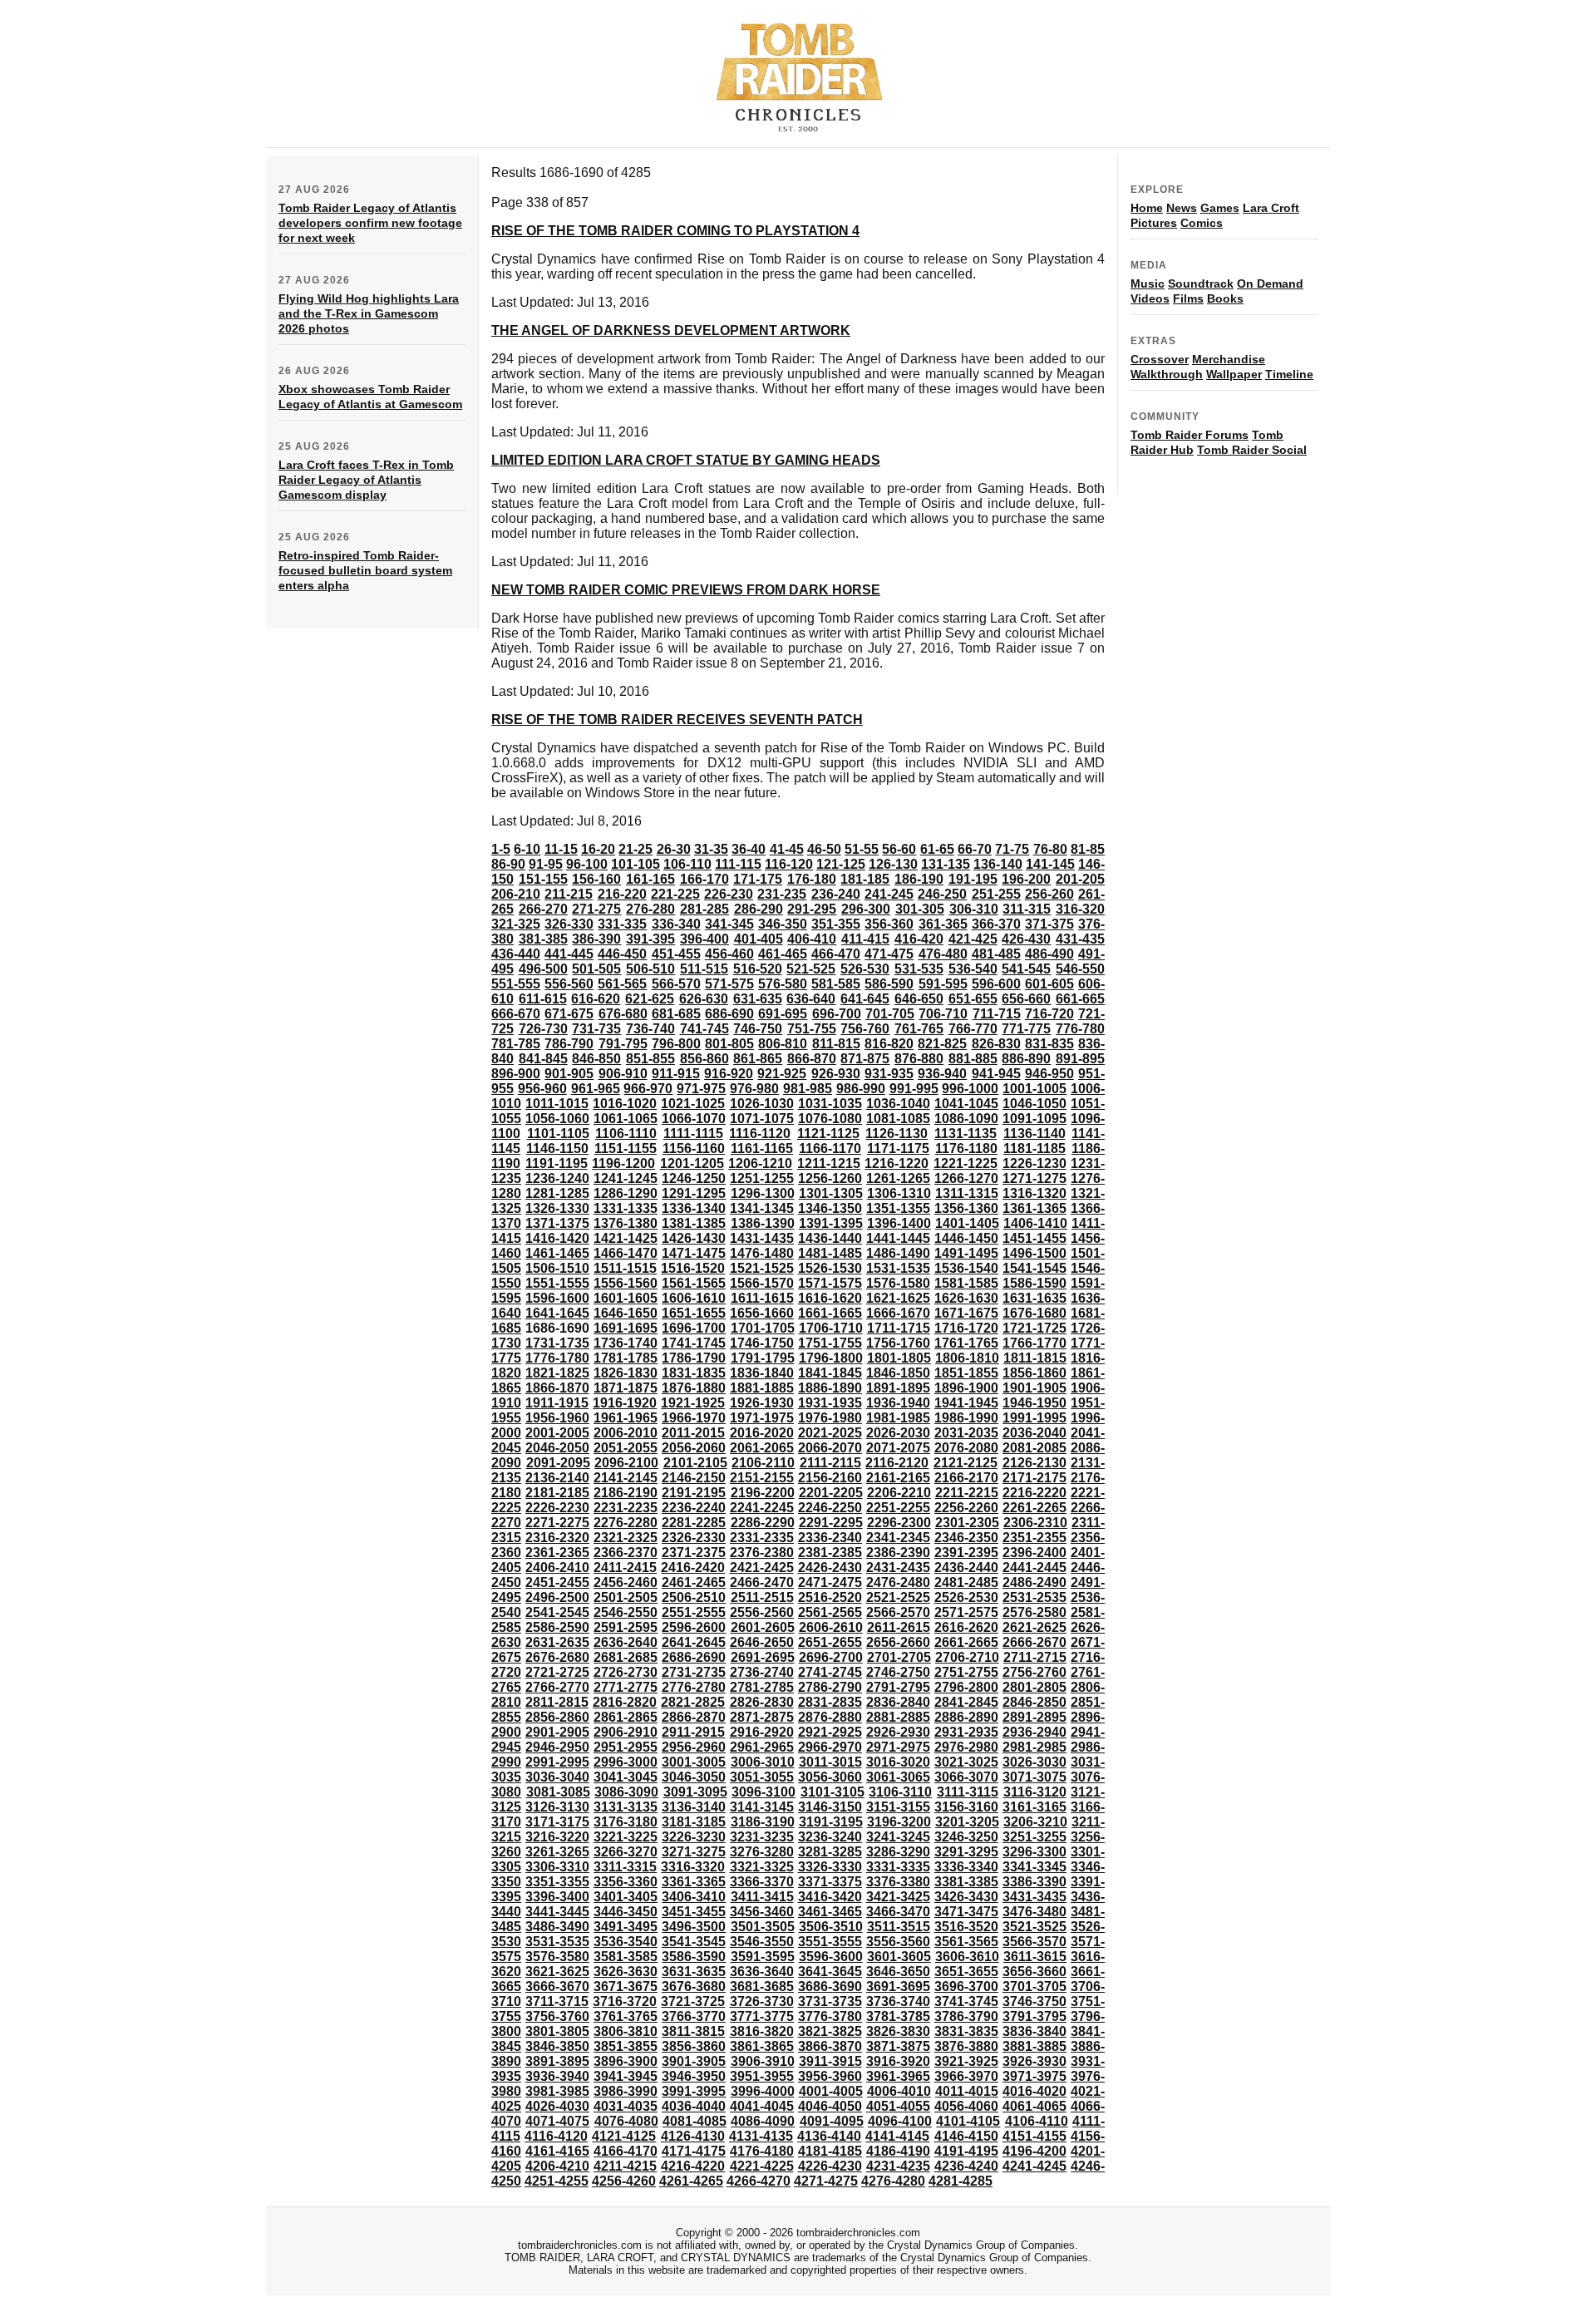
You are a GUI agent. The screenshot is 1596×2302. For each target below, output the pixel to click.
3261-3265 (557, 1852)
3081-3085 (558, 1792)
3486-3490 (557, 1927)
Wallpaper (1234, 374)
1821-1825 (557, 1373)
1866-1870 (557, 1388)
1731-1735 (557, 1343)
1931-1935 (830, 1403)
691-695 (783, 1014)
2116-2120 (897, 1463)
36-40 (749, 849)
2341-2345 (898, 1538)
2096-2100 (626, 1463)
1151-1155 (626, 1149)
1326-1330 (557, 1208)
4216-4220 (693, 2166)
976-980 (754, 1089)
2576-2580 (1034, 1612)
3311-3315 (625, 1867)
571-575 (729, 984)
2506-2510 (694, 1597)
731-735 (596, 1029)
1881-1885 (762, 1388)
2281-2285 (694, 1523)
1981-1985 (898, 1418)
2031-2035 (966, 1433)
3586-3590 (694, 1957)
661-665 (1080, 999)
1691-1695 (626, 1328)
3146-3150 (830, 1807)
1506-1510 (557, 1268)
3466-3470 (898, 1912)
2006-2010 (626, 1433)
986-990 (861, 1089)
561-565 (622, 984)
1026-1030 (762, 1104)
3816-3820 (762, 2031)
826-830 (996, 1044)
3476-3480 (1034, 1912)
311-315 (1027, 909)
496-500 (543, 969)
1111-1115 (693, 1134)
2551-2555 (694, 1612)
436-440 (516, 954)
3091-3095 (695, 1792)
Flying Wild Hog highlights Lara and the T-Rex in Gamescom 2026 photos (369, 313)
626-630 (704, 999)
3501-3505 (763, 1927)
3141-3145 (762, 1807)
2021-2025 (830, 1433)
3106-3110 (900, 1792)
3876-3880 (966, 2046)
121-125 (841, 864)
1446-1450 (966, 1238)
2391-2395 (966, 1553)
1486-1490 (898, 1253)
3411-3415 (762, 1897)
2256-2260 (966, 1508)
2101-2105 (695, 1463)
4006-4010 (899, 2091)
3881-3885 (1034, 2046)
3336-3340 (966, 1867)
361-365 (943, 924)
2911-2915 (693, 1732)
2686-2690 (694, 1657)
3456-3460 (762, 1912)
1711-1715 (899, 1328)
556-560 (569, 984)
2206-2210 (899, 1493)
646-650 (919, 999)
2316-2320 (557, 1538)
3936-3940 (557, 2076)
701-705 (890, 1014)
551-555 (516, 984)
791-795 (623, 1044)
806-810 (783, 1044)
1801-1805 (899, 1358)
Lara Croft (1271, 208)
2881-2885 (898, 1717)
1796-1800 (831, 1358)
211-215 (569, 894)
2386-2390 (898, 1553)
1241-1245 (626, 1178)
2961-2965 (762, 1747)
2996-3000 (626, 1762)
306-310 (974, 909)
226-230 (729, 894)
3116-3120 (1035, 1792)
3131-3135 (626, 1807)
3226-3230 (694, 1837)
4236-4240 (966, 2166)
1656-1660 (762, 1313)
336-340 (676, 924)
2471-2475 (830, 1582)
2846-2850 (1034, 1702)
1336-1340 (694, 1208)
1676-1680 (1034, 1313)
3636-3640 (762, 1972)
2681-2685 (626, 1657)
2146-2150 (694, 1478)
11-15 (561, 849)
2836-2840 (898, 1702)
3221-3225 (626, 1837)
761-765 (919, 1029)
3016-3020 (898, 1762)
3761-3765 (626, 2016)
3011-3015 (830, 1762)
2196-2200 (763, 1493)
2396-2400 (1034, 1553)
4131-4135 (761, 2136)
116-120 (789, 864)
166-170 (704, 879)
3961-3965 (898, 2076)
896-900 (516, 1074)
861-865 (758, 1059)
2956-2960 (694, 1747)
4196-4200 (1034, 2151)
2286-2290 (763, 1523)
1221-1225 (965, 1163)
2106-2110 (763, 1463)
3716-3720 (625, 2001)
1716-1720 (966, 1328)
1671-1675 (966, 1313)
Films (1188, 298)
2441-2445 (1034, 1568)
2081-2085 (1034, 1448)
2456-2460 (626, 1582)
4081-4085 (695, 2121)
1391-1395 (831, 1223)
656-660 (1026, 999)
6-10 (527, 849)
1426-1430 (694, 1238)
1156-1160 (694, 1149)
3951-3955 (762, 2076)
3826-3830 (898, 2031)
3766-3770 (694, 2016)
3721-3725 (693, 2001)
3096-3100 (764, 1792)
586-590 (889, 984)
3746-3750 (1034, 2001)
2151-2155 (762, 1478)
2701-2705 (899, 1657)
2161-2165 (898, 1478)
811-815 (836, 1044)
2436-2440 (966, 1568)
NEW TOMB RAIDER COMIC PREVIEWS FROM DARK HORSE (686, 590)
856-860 (704, 1059)
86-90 (508, 864)
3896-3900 (626, 2061)
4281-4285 (961, 2181)
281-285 (704, 909)
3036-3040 (557, 1777)
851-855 (650, 1059)
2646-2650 (762, 1642)
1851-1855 (966, 1373)
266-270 (543, 909)
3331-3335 (898, 1867)
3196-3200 (899, 1822)
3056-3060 (830, 1777)
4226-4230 (830, 2166)
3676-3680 (694, 1987)
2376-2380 (762, 1553)
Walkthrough (1167, 374)
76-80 (1050, 849)
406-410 (812, 939)
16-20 (598, 849)
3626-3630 (626, 1972)
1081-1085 (898, 1119)
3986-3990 (626, 2091)
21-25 (635, 849)
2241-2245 (762, 1508)
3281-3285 (830, 1852)
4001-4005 (831, 2091)
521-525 (811, 969)
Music (1148, 283)
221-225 (675, 894)
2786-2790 (830, 1687)
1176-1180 (966, 1149)
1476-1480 (762, 1253)
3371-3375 (830, 1882)
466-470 (836, 954)
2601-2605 (763, 1627)
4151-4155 (1034, 2136)
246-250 (942, 894)
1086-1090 (966, 1119)
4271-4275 (826, 2181)
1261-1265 (898, 1178)
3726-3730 (762, 2001)
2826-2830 (762, 1702)
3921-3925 (966, 2061)
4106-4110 (1037, 2121)
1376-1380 (626, 1223)
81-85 (1088, 849)
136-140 (998, 864)
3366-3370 (762, 1882)
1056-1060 (557, 1119)
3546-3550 (762, 1942)
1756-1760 (898, 1343)
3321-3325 (762, 1867)
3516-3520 (966, 1927)
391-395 (650, 939)
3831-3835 (966, 2031)
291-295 (812, 909)
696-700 (837, 1014)
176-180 (812, 879)
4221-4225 (762, 2166)
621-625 (650, 999)
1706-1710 (831, 1328)
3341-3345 (1034, 1867)
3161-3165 (1034, 1807)
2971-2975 (898, 1747)
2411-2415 (625, 1568)
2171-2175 (1034, 1478)
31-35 (711, 849)
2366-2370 (626, 1553)
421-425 (973, 939)
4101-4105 (968, 2121)
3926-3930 (1034, 2061)
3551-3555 (830, 1942)
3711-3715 (557, 2001)
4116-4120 (556, 2136)
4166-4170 (626, 2151)
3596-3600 (831, 1957)
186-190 (919, 879)
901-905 (569, 1074)
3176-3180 (626, 1822)
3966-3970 (966, 2076)
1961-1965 (626, 1418)
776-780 (1080, 1029)
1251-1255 (762, 1178)
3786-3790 (966, 2016)
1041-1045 (966, 1104)
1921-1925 (693, 1403)
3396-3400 (557, 1897)
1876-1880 (694, 1388)
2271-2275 (557, 1523)
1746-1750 (762, 1343)
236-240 (836, 894)
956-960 (542, 1089)
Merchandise (1229, 359)
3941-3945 (626, 2076)
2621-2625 (1034, 1627)
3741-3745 (966, 2001)
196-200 (1026, 879)
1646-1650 (626, 1313)
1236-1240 (557, 1178)
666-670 (516, 1014)
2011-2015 (693, 1433)
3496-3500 (694, 1927)
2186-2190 (626, 1493)
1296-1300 (763, 1193)
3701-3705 (1034, 1987)
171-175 (758, 879)
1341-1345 (762, 1208)
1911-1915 (557, 1403)
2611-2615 (899, 1627)
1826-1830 (626, 1373)
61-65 (937, 849)
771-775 (1026, 1029)
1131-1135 (965, 1134)
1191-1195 (557, 1163)
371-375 (1049, 924)
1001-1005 (1034, 1089)
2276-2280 (626, 1523)
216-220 (622, 894)
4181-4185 (830, 2151)
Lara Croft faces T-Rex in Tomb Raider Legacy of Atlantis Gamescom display (366, 480)
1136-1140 (1034, 1134)
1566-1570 (762, 1283)
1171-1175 (898, 1149)
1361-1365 (1034, 1208)
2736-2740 (762, 1672)
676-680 (623, 1014)
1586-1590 (1034, 1283)
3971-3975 (1034, 2076)
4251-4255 (557, 2181)
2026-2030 (898, 1433)
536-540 (973, 969)
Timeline (1289, 374)
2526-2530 (966, 1597)
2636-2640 (626, 1642)
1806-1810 (967, 1358)
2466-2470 (762, 1582)
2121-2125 (965, 1463)
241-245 (889, 894)
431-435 (1080, 939)
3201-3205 (967, 1822)
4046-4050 (830, 2106)
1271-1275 (1034, 1178)
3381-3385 (966, 1882)
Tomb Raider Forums (1190, 435)
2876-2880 (830, 1717)
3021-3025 (966, 1762)
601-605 (1049, 984)
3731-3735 (830, 2001)
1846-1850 (898, 1373)
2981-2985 (1034, 1747)
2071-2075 (898, 1448)
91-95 (546, 864)
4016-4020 (1034, 2091)
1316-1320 (1034, 1193)
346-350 (783, 924)
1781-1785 (626, 1358)
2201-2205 (831, 1493)
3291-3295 (966, 1852)
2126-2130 (1034, 1463)
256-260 (1049, 894)
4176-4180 (762, 2151)
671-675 (569, 1014)
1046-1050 (1034, 1104)
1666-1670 (898, 1313)
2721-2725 (557, 1672)
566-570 (676, 984)
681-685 (676, 1014)
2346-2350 (966, 1538)
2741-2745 (830, 1672)
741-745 (704, 1029)
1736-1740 (626, 1343)
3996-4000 (763, 2091)
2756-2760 (1034, 1672)
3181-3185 (694, 1822)
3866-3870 (830, 2046)
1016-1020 (625, 1104)
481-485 (996, 954)
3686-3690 (830, 1987)
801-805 (729, 1044)
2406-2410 (557, 1568)
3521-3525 (1034, 1927)
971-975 (701, 1089)
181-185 (865, 879)
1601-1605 (626, 1298)
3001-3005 (694, 1762)
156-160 (596, 879)
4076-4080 (626, 2121)
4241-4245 (1034, 2166)
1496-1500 (1034, 1253)
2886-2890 (966, 1717)
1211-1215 (829, 1163)
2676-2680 (557, 1657)
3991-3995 (694, 2091)
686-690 (729, 1014)
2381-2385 (830, 1553)
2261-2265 (1034, 1508)
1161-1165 (762, 1149)
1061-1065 (626, 1119)
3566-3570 (1034, 1942)
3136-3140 (694, 1807)
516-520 (758, 969)
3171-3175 (557, 1822)
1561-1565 (694, 1283)
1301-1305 (831, 1193)
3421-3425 (898, 1897)
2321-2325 (626, 1538)
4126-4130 (693, 2136)
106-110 (687, 864)
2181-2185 (557, 1493)
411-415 (865, 939)
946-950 (1049, 1074)
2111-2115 (830, 1463)
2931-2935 (966, 1732)
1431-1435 (762, 1238)
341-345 (729, 924)
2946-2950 (557, 1747)
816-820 (889, 1044)
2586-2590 (557, 1627)
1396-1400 (899, 1223)
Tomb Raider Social (1252, 450)
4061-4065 (1034, 2106)
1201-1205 (692, 1163)
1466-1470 (626, 1253)
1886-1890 (830, 1388)
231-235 (782, 894)
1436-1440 (830, 1238)
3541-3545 (694, 1942)
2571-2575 (966, 1612)
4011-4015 (967, 2091)
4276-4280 (893, 2181)
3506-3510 (831, 1927)
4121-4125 (624, 2136)
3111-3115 (968, 1792)
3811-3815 (693, 2031)
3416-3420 (830, 1897)
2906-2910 (626, 1732)
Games (1220, 208)
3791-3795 (1034, 2016)
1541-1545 (1034, 1268)
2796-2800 (966, 1687)
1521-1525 (762, 1268)
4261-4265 (691, 2181)
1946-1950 (1034, 1403)
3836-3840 (1034, 2031)
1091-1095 (1034, 1119)
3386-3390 (1034, 1882)
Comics (1202, 223)
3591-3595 (763, 1957)
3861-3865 (762, 2046)
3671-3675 (626, 1987)
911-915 (676, 1074)
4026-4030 (557, 2106)
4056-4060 (966, 2106)
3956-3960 (830, 2076)
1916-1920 (625, 1403)
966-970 (648, 1089)
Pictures (1154, 223)
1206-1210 (760, 1163)
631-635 (758, 999)
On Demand (1270, 283)
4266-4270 (759, 2181)
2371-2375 (694, 1553)
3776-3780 (830, 2016)
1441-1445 (898, 1238)
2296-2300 (899, 1523)
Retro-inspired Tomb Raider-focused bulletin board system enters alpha (365, 570)
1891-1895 (898, 1388)
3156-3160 (966, 1807)
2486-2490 (1034, 1582)
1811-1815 (1035, 1358)
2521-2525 (898, 1597)
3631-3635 (694, 1972)
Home (1147, 208)
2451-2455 (557, 1582)
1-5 (501, 849)
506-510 (650, 969)
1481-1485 (830, 1253)
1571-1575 (830, 1283)
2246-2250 (830, 1508)
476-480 (943, 954)
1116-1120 (760, 1134)
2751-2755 (966, 1672)
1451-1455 (1034, 1238)
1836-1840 (762, 1373)
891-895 (1080, 1059)
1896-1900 (966, 1388)
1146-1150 (557, 1149)
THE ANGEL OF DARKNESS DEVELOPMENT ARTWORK (671, 330)
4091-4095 (832, 2121)
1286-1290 (626, 1193)
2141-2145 (626, 1478)
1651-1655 (694, 1313)
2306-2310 (1035, 1523)
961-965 (596, 1089)
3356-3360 (626, 1882)
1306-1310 (899, 1193)
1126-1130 (897, 1134)
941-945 (996, 1074)
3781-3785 (898, 2016)
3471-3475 (966, 1912)
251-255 (996, 894)
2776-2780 (694, 1687)
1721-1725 (1034, 1328)
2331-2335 (762, 1538)
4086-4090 (763, 2121)
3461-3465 (830, 1912)
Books (1225, 298)
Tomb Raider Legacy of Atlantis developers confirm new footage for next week (370, 223)
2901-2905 (557, 1732)
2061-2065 (762, 1448)
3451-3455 (694, 1912)
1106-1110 (626, 1134)
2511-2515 (762, 1597)
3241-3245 (898, 1837)
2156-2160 (830, 1478)
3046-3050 (694, 1777)
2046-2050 (557, 1448)
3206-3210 (1035, 1822)
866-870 (812, 1059)
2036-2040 (1034, 1433)
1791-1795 (763, 1358)
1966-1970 (694, 1418)
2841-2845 (966, 1702)
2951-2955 (626, 1747)
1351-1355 (898, 1208)
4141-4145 (897, 2136)
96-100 (587, 864)
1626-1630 (966, 1298)
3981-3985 (557, 2091)
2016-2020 (762, 1433)
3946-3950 (694, 2076)
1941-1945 (966, 1403)
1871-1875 (626, 1388)
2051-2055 (626, 1448)
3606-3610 (967, 1957)
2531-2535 (1034, 1597)
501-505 (596, 969)
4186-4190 (898, 2151)
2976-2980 (966, 1747)
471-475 (889, 954)
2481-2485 (966, 1582)
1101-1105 (558, 1134)
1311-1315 (967, 1193)
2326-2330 (694, 1538)
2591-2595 (626, 1627)
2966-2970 (830, 1747)
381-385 (543, 939)
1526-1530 (830, 1268)
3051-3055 (762, 1777)
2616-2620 (966, 1627)
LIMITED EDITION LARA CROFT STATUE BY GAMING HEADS (686, 460)
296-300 (866, 909)
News (1182, 208)
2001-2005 (557, 1433)
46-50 (824, 849)
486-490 (1049, 954)
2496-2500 (557, 1597)
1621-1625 (898, 1298)
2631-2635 (557, 1642)
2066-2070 (830, 1448)
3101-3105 (832, 1792)
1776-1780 (557, 1358)
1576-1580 (898, 1283)
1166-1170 (830, 1149)
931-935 (889, 1074)
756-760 (865, 1029)
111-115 (738, 864)
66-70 (975, 849)
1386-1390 (763, 1223)
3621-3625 (557, 1972)
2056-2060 (694, 1448)
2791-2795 (898, 1687)
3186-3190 (763, 1822)
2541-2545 (557, 1612)
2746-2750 (898, 1672)
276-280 (650, 909)
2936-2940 (1034, 1732)
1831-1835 (694, 1373)
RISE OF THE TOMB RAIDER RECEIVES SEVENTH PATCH (677, 720)
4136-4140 (829, 2136)
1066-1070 (694, 1119)
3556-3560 (898, 1942)
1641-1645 (557, 1313)
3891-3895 (557, 2061)
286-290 (759, 909)
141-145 (1050, 864)
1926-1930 (762, 1403)
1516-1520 (693, 1268)
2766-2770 (557, 1687)
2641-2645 (694, 1642)
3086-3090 (626, 1792)
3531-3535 (557, 1942)
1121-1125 (828, 1134)
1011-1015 (557, 1104)
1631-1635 (1034, 1298)
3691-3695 (898, 1987)
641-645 (865, 999)
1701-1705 (763, 1328)
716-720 (1049, 1014)
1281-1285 (557, 1193)
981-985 (808, 1089)
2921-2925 (830, 1732)
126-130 (893, 864)
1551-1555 (557, 1283)
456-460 (729, 954)
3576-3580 (557, 1957)
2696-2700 (831, 1657)
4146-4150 (966, 2136)
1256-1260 (830, 1178)
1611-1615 (762, 1298)
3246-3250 (966, 1837)
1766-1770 (1034, 1343)
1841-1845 (830, 1373)
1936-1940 (898, 1403)
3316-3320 (693, 1867)
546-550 (1080, 969)
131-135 (946, 864)
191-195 (973, 879)
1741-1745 (694, 1343)
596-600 (996, 984)
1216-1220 (897, 1163)
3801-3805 (557, 2031)
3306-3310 (557, 1867)
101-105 (635, 864)
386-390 (596, 939)
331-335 (622, 924)
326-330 (569, 924)
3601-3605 (899, 1957)
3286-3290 (898, 1852)
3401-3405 (626, 1897)
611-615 (543, 999)
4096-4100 (900, 2121)
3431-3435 (1034, 1897)
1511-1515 (625, 1268)
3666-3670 (557, 1987)
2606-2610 (831, 1627)
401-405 (759, 939)
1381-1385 (694, 1223)
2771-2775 (626, 1687)
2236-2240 (694, 1508)
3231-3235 (762, 1837)
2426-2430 (830, 1568)
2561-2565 (830, 1612)
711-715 (997, 1014)
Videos (1150, 298)
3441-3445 (557, 1912)
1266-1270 (966, 1178)
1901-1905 (1034, 1388)
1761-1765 (966, 1343)
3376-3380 (898, 1882)
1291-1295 (694, 1193)
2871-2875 (762, 1717)
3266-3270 (626, 1852)
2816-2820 (625, 1702)
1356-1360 (966, 1208)
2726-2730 (626, 1672)
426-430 (1026, 939)
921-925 (782, 1074)
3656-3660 (1034, 1972)
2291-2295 (831, 1523)
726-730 (543, 1029)
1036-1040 (898, 1104)
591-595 (943, 984)
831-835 (1049, 1044)
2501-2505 (626, 1597)
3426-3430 (966, 1897)
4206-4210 (557, 2166)
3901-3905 (694, 2061)
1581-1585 (966, 1283)
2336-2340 (830, 1538)
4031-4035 (626, 2106)
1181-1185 (1034, 1149)
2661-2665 (966, 1642)
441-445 (569, 954)
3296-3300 (1034, 1852)
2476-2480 (898, 1582)
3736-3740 (898, 2001)
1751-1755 (830, 1343)
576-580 (783, 984)
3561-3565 (966, 1942)
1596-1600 (557, 1298)
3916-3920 (898, 2061)
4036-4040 (694, 2106)
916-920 (729, 1074)
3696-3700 (966, 1987)
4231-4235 (898, 2166)
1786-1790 (694, 1358)
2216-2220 (1034, 1493)
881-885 (973, 1059)
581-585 (836, 984)
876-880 (919, 1059)
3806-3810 (626, 2031)
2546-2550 (626, 1612)
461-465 (783, 954)
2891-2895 (1034, 1717)
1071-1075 (762, 1119)
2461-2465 (694, 1582)
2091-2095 (558, 1463)
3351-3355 (557, 1882)
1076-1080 (830, 1119)
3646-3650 (898, 1972)
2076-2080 (966, 1448)
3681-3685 (762, 1987)
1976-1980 (830, 1418)
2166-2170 (966, 1478)
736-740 (650, 1029)
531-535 (919, 969)
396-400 (704, 939)
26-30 (674, 849)
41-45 (787, 849)
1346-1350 (830, 1208)
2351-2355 (1034, 1538)
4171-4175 (694, 2151)
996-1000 (970, 1089)
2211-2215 (967, 1493)
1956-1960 (557, 1418)
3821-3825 (830, 2031)
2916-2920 (762, 1732)
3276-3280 (762, 1852)
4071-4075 (557, 2121)
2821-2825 (693, 1702)
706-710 (943, 1014)
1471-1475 (694, 1253)
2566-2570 (898, 1612)
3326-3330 (830, 1867)
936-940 (942, 1074)
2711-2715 (1035, 1657)
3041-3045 (626, 1777)
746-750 (758, 1029)
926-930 (836, 1074)
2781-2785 (762, 1687)
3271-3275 (694, 1852)
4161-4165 (557, 2151)
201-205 (1080, 879)
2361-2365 (557, 1553)
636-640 (811, 999)
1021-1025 (693, 1104)
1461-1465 (557, 1253)
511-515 (704, 969)
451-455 (676, 954)
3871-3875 (898, 2046)
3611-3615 (1035, 1957)
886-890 (1026, 1059)
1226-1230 (1034, 1163)
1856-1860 (1034, 1373)
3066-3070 (966, 1777)
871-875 (865, 1059)
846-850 (596, 1059)
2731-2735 (694, 1672)
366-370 (996, 924)
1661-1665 (830, 1313)
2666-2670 (1034, 1642)
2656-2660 (898, 1642)
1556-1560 (626, 1283)
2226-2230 (557, 1508)
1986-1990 (966, 1418)
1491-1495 (966, 1253)
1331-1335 (626, 1208)
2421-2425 (762, 1568)
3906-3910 (763, 2061)
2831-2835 (830, 1702)
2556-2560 (762, 1612)
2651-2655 (830, 1642)
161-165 (650, 879)
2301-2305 (967, 1523)
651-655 (973, 999)
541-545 (1026, 969)
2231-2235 (626, 1508)
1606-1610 (694, 1298)
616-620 (596, 999)
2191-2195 (694, 1493)
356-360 (889, 924)
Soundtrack (1201, 283)
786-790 (569, 1044)
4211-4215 (625, 2166)
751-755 (812, 1029)
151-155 (543, 879)
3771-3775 (762, 2016)
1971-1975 (762, 1418)
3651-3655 (966, 1972)
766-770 (973, 1029)
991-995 (914, 1089)
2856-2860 (557, 1717)
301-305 (920, 909)
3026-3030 (1034, 1762)
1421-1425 (626, 1238)
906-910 (623, 1074)
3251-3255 (1034, 1837)
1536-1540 (966, 1268)
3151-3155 (898, 1807)
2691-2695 (763, 1657)
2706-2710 (967, 1657)
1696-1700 (694, 1328)
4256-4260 (624, 2181)
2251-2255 (898, 1508)
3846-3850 (557, 2046)
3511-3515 (899, 1927)
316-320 (1080, 909)
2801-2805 (1034, 1687)
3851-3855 (626, 2046)
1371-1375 (557, 1223)
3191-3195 (831, 1822)
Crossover (1160, 359)
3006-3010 (763, 1762)
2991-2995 (557, 1762)
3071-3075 (1034, 1777)
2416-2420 (693, 1568)
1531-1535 (898, 1268)
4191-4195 (966, 2151)
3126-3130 (557, 1807)
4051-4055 (898, 2106)
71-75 (1012, 849)
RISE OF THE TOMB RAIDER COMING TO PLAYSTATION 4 (675, 231)
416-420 (919, 939)
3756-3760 (557, 2016)
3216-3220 (557, 1837)
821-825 (942, 1044)
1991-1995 (1034, 1418)
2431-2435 (898, 1568)
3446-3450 (626, 1912)
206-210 (516, 894)
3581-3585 (626, 1957)
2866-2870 (694, 1717)
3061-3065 (898, 1777)
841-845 (543, 1059)
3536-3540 (626, 1942)
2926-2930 (898, 1732)
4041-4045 (762, 2106)
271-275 (596, 909)
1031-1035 (830, 1104)
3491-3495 (626, 1927)
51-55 (862, 849)
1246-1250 (694, 1178)
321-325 (516, 924)
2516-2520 (830, 1597)
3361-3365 (694, 1882)
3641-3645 (830, 1972)
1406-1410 (1035, 1223)
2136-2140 (557, 1478)
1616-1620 (830, 1298)
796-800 (676, 1044)
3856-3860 (694, 2046)
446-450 (622, 954)
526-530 (865, 969)
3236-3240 (830, 1837)
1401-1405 (967, 1223)
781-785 (516, 1044)
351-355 (836, 924)
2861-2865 (626, 1717)
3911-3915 (830, 2061)
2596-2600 (694, 1627)
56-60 (899, 849)
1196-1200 (623, 1163)
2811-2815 (557, 1702)
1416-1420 (557, 1238)
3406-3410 (694, 1897)
